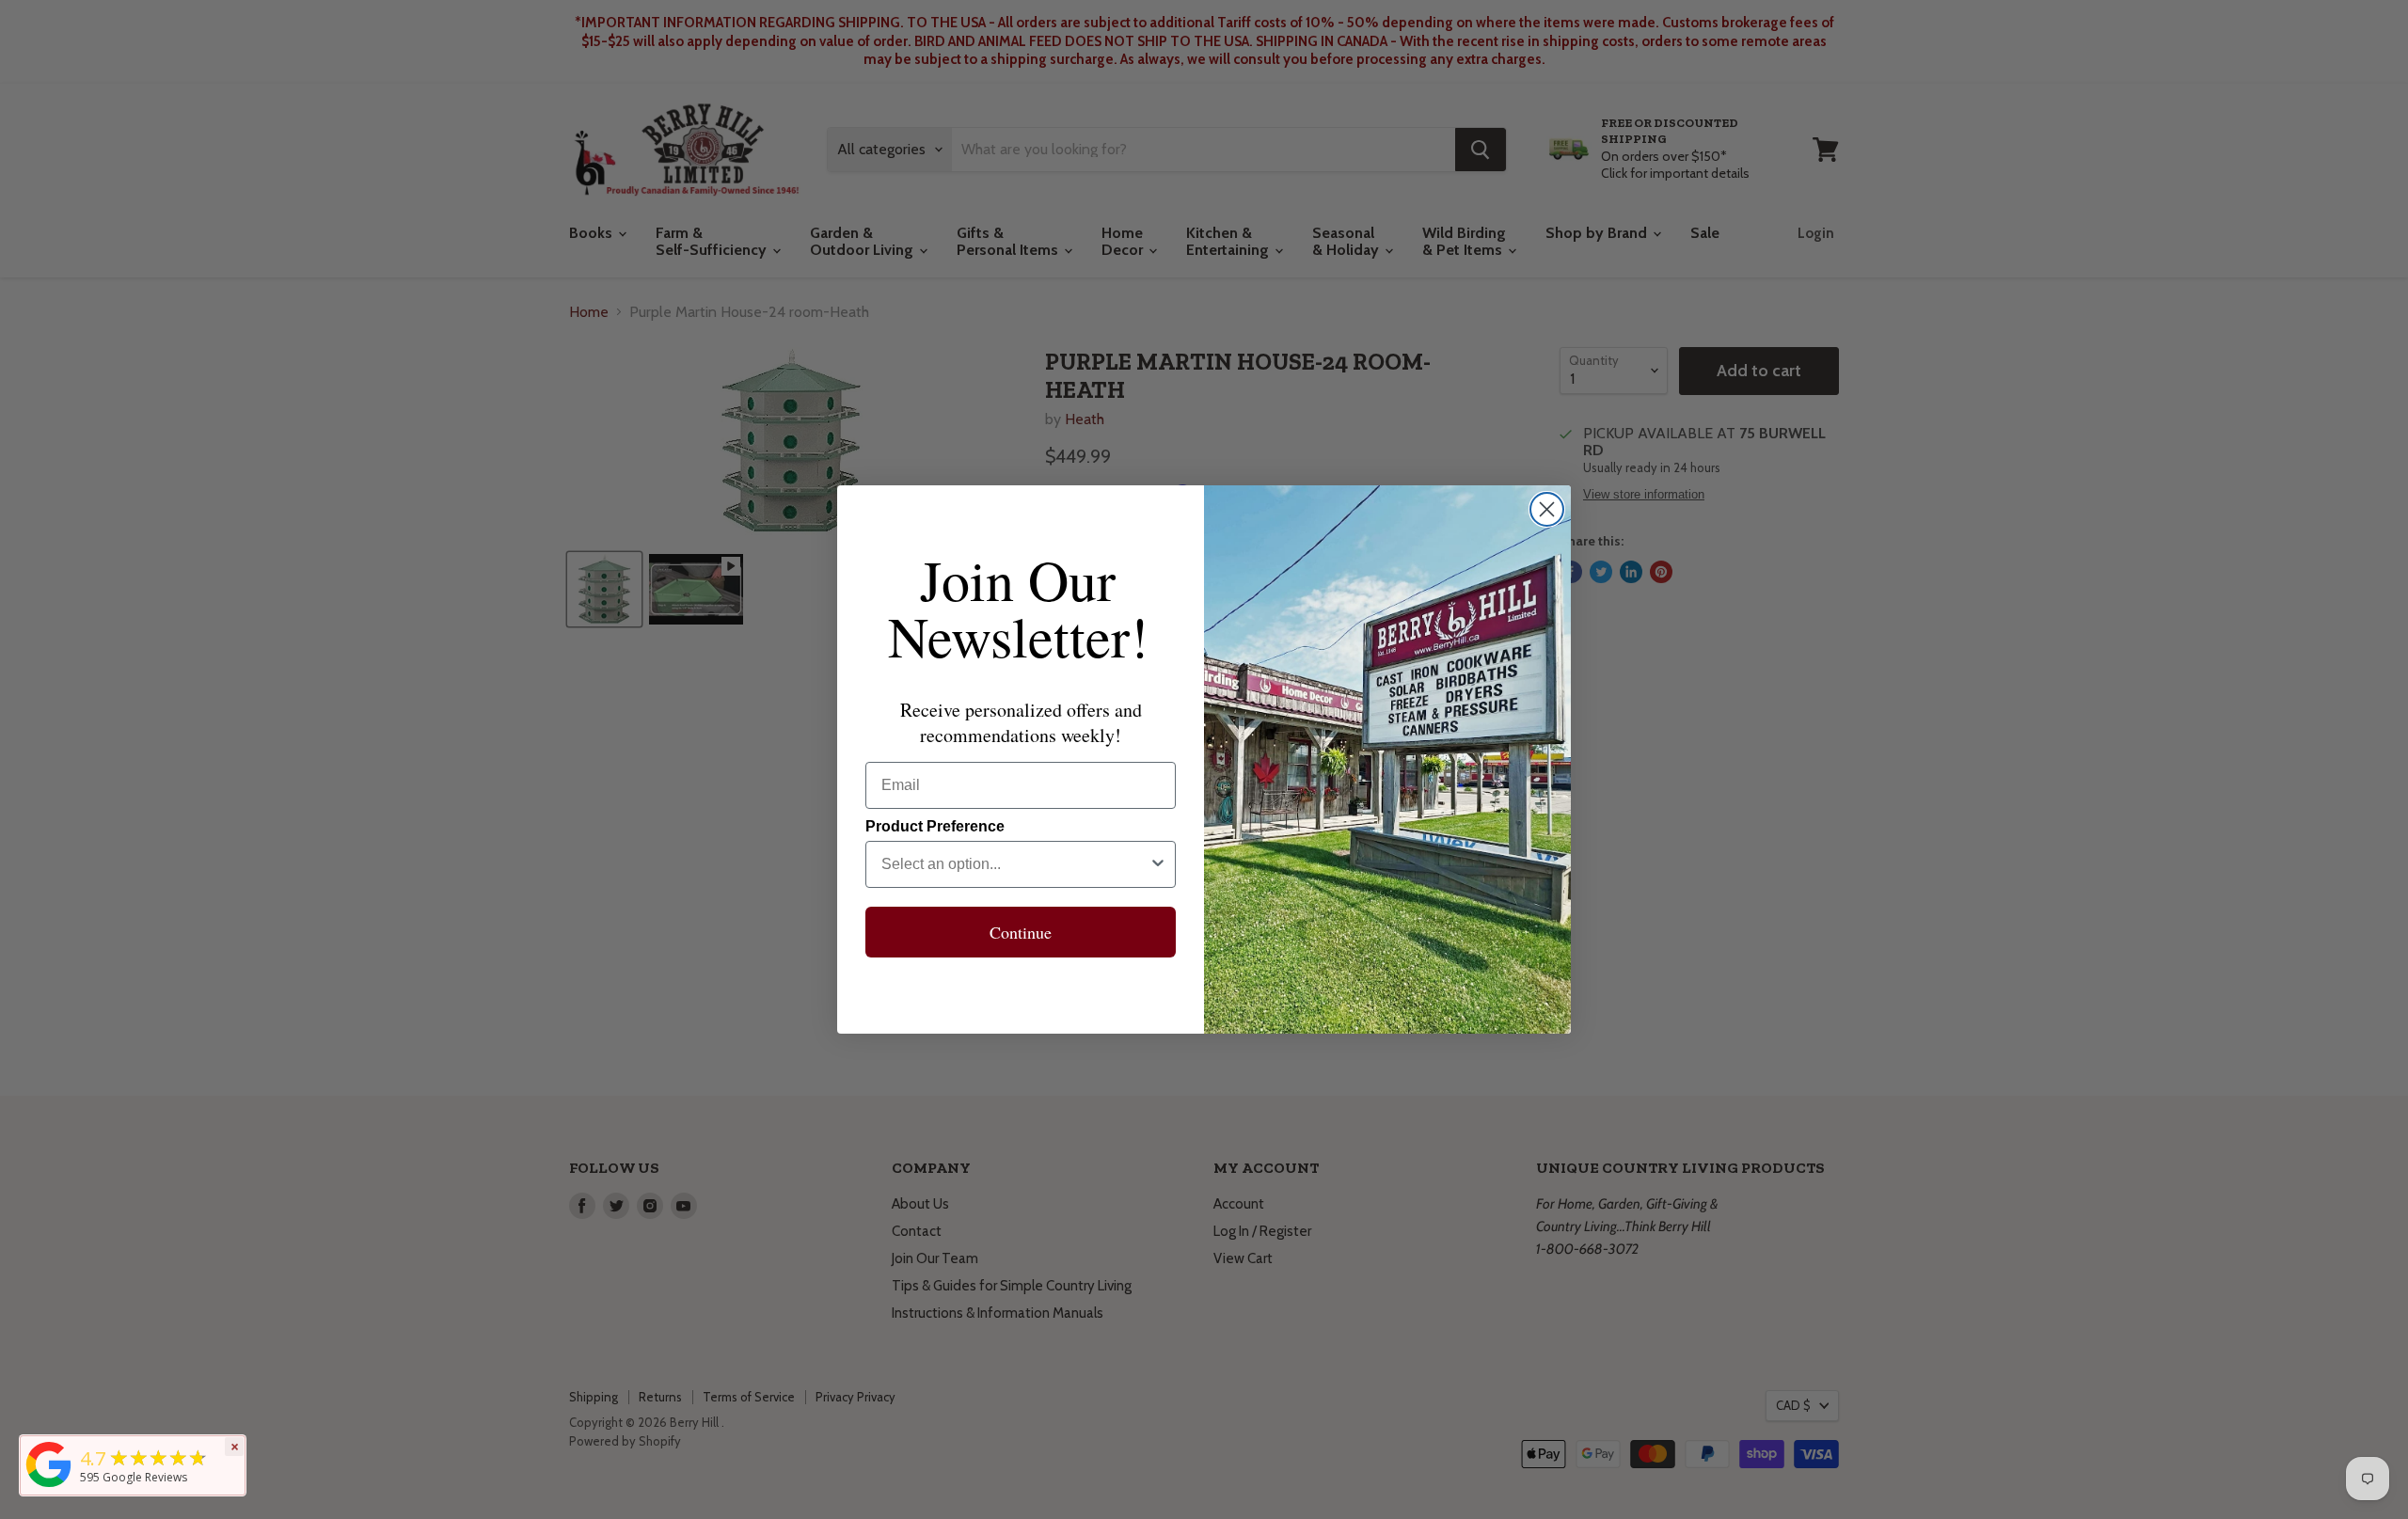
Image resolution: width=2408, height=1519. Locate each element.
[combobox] (1015, 864)
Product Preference (935, 826)
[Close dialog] (1547, 509)
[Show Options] (1158, 864)
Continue (1021, 932)
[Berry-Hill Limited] (49, 1487)
